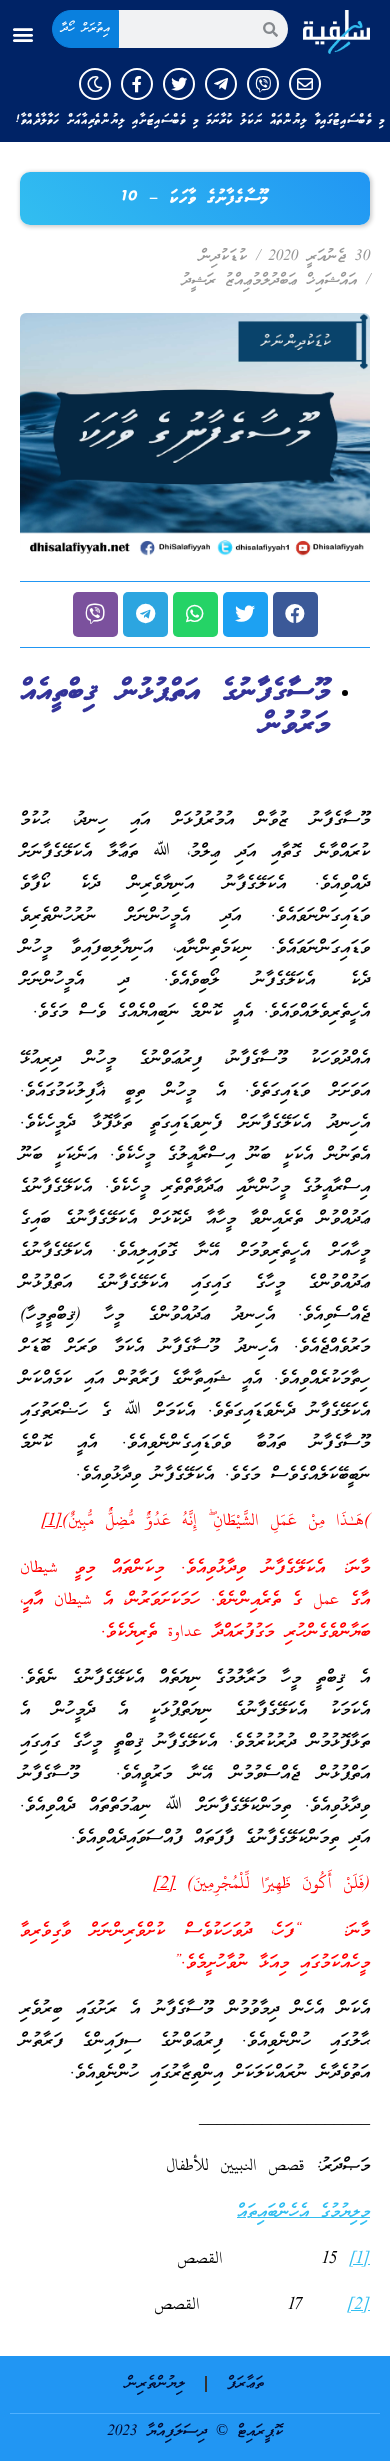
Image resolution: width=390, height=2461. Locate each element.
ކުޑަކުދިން (223, 257)
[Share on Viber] (95, 614)
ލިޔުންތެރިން (155, 2384)
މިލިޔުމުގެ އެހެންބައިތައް (303, 2212)
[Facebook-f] (137, 84)
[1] (51, 1521)
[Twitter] (179, 84)
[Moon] (95, 84)
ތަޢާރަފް (245, 2384)
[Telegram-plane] (221, 84)
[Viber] (263, 84)
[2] (164, 1884)
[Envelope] (305, 84)
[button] (23, 34)
